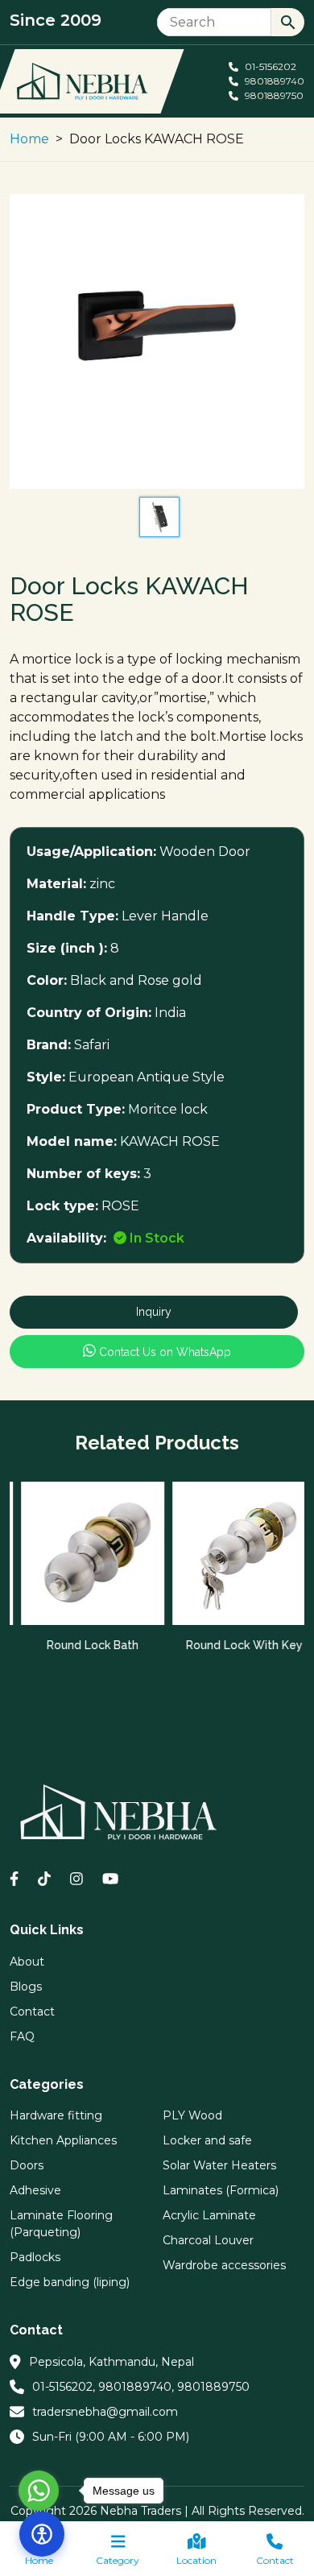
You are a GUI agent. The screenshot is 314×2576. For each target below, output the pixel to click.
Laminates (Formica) (221, 2190)
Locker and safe (207, 2140)
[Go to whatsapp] (39, 2491)
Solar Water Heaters (219, 2165)
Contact (275, 2560)
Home (29, 139)
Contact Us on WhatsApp (163, 1352)
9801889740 (273, 81)
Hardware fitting (56, 2115)
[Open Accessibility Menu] (42, 2534)
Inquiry (154, 1312)
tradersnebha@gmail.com (105, 2412)
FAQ (22, 2036)
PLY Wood (192, 2115)
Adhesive (35, 2190)
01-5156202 (269, 66)
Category (118, 2560)
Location (196, 2560)
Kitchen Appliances (63, 2140)
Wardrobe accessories (224, 2265)
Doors (27, 2165)
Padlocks (35, 2257)
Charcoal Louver (208, 2240)
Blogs (26, 1987)
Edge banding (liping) (70, 2282)
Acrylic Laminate (209, 2215)
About (27, 1962)
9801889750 (273, 95)
